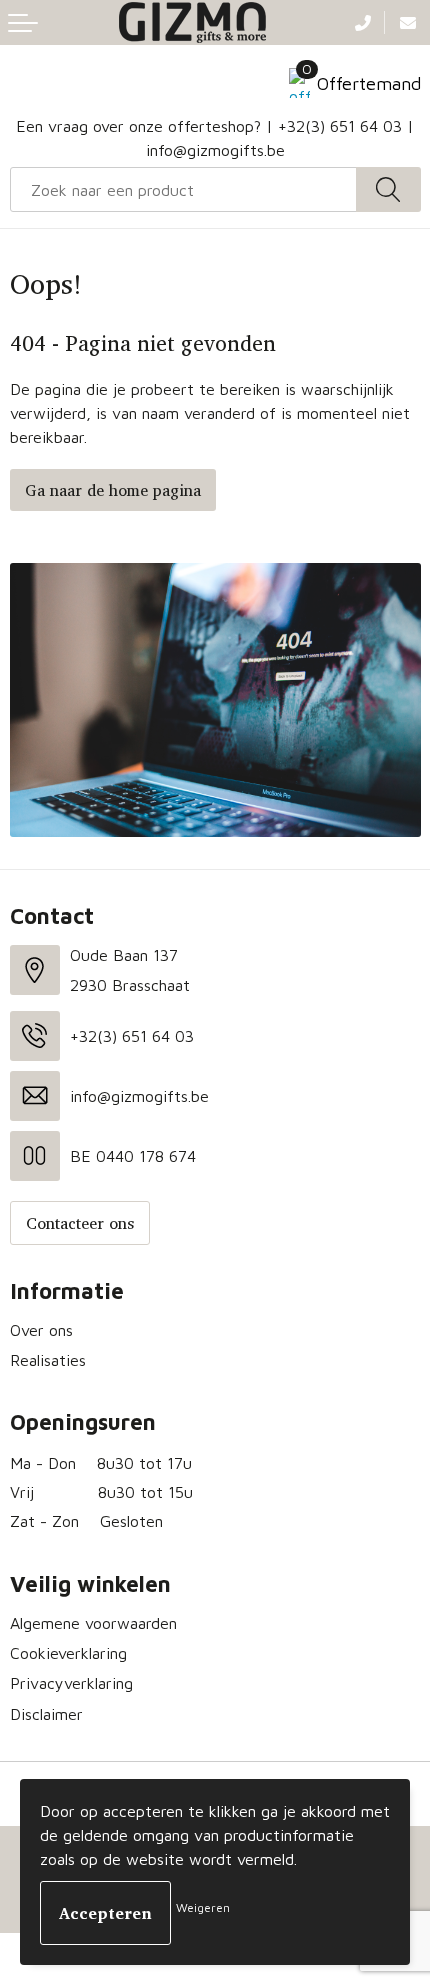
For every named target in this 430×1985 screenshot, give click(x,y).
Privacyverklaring (71, 1683)
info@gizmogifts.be (215, 150)
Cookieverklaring (68, 1653)
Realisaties (48, 1360)
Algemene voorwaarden (93, 1623)
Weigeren (203, 1907)
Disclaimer (46, 1714)
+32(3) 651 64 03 (340, 126)
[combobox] (183, 189)
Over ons (41, 1330)
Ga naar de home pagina (113, 490)
